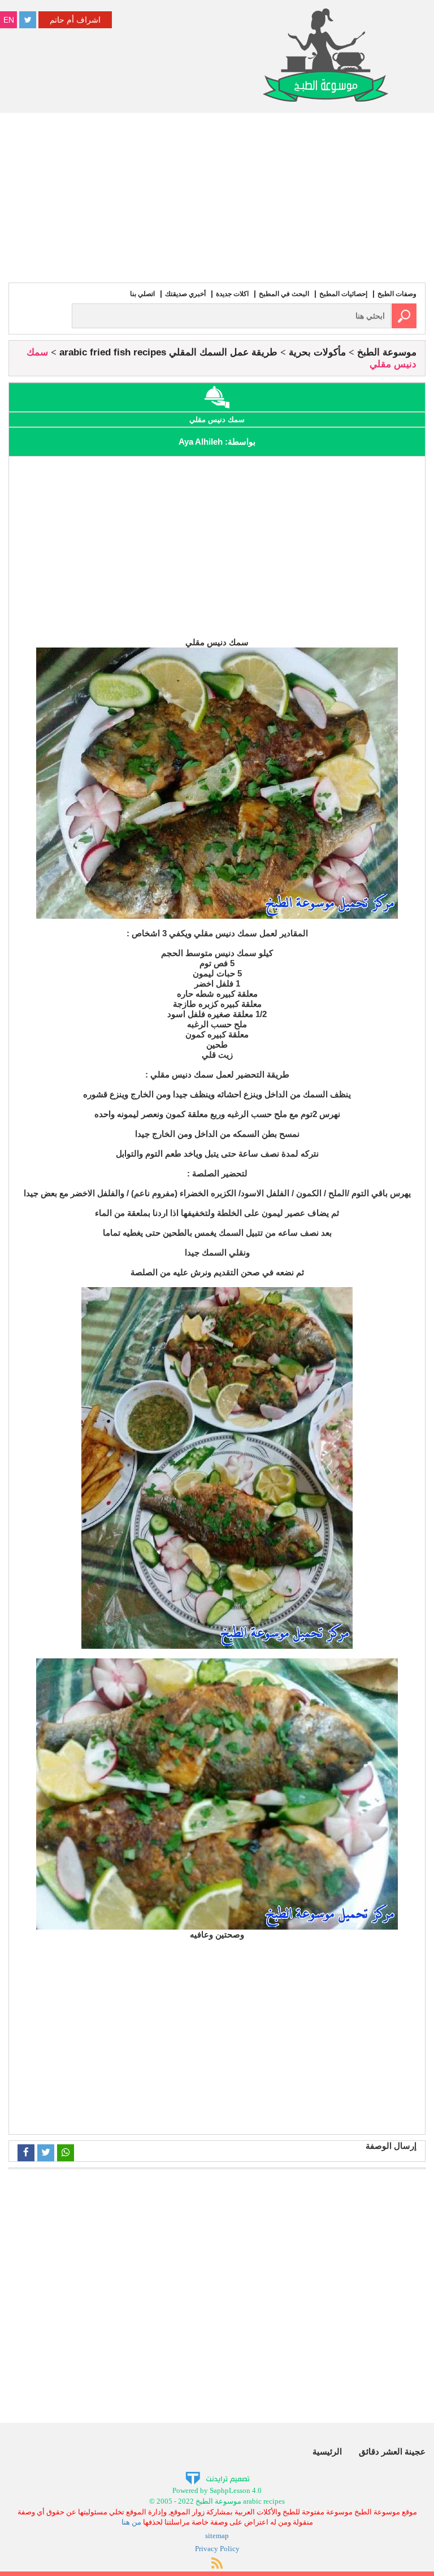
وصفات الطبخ (397, 294)
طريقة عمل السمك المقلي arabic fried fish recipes (168, 352)
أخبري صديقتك (185, 294)
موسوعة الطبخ (387, 352)
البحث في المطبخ (284, 294)
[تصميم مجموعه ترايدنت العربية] (217, 2478)
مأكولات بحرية (317, 352)
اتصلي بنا (142, 294)
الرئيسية (327, 2451)
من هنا (131, 2522)
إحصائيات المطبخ (343, 294)
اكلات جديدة (232, 294)
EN (9, 20)
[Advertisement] (217, 198)
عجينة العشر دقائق (392, 2451)
